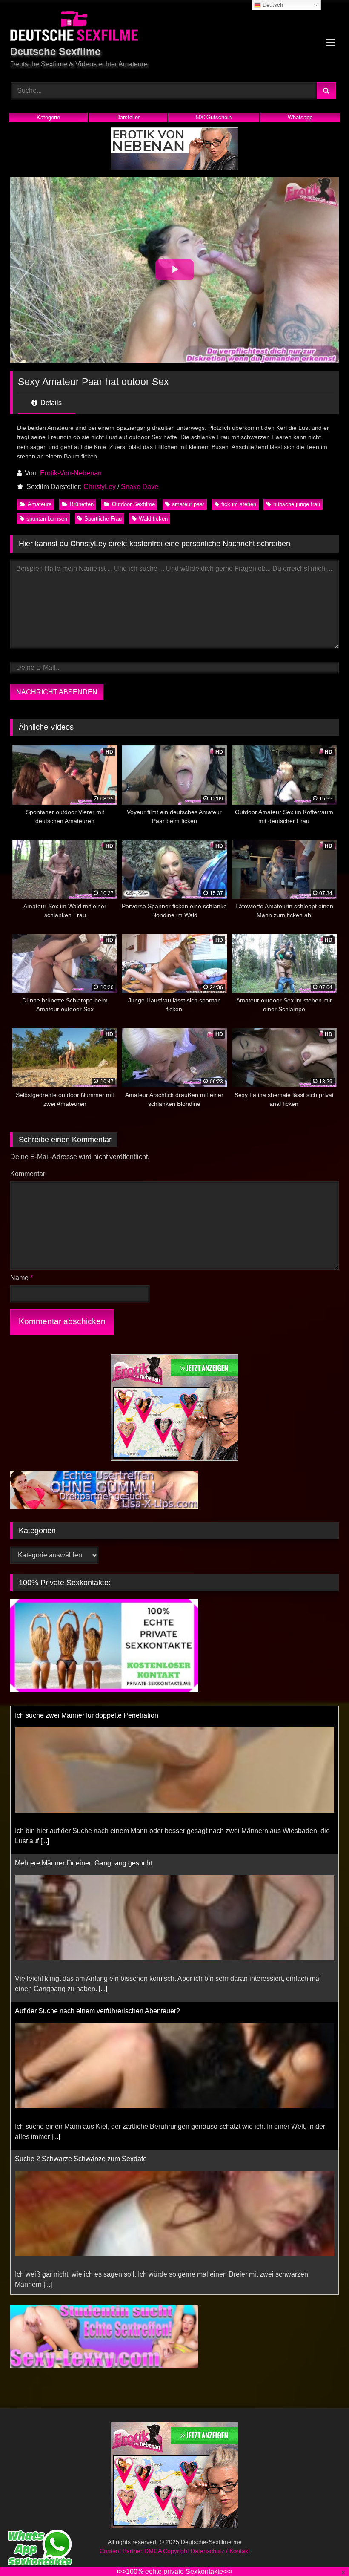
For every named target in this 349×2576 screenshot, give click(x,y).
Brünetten (82, 504)
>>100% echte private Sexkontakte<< (174, 2572)
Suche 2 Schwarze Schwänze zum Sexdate (81, 2159)
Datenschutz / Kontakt (220, 2553)
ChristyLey (100, 487)
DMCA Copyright (167, 2553)
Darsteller (128, 117)
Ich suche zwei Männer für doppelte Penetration (87, 1715)
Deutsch (272, 5)
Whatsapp (300, 117)
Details (50, 403)
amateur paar (188, 504)
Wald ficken (153, 519)
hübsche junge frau (297, 504)
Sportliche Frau (103, 519)
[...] (45, 1841)
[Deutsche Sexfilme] (174, 27)
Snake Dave (140, 487)
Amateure (40, 504)
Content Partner (122, 2553)
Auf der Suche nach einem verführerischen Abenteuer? (97, 2011)
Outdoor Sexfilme (133, 504)
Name (21, 1278)
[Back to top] (323, 2551)
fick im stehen (239, 504)
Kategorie (48, 117)
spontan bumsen (47, 519)
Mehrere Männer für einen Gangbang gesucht (83, 1863)
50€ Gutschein (214, 117)
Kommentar (28, 1174)
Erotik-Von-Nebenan (71, 473)
